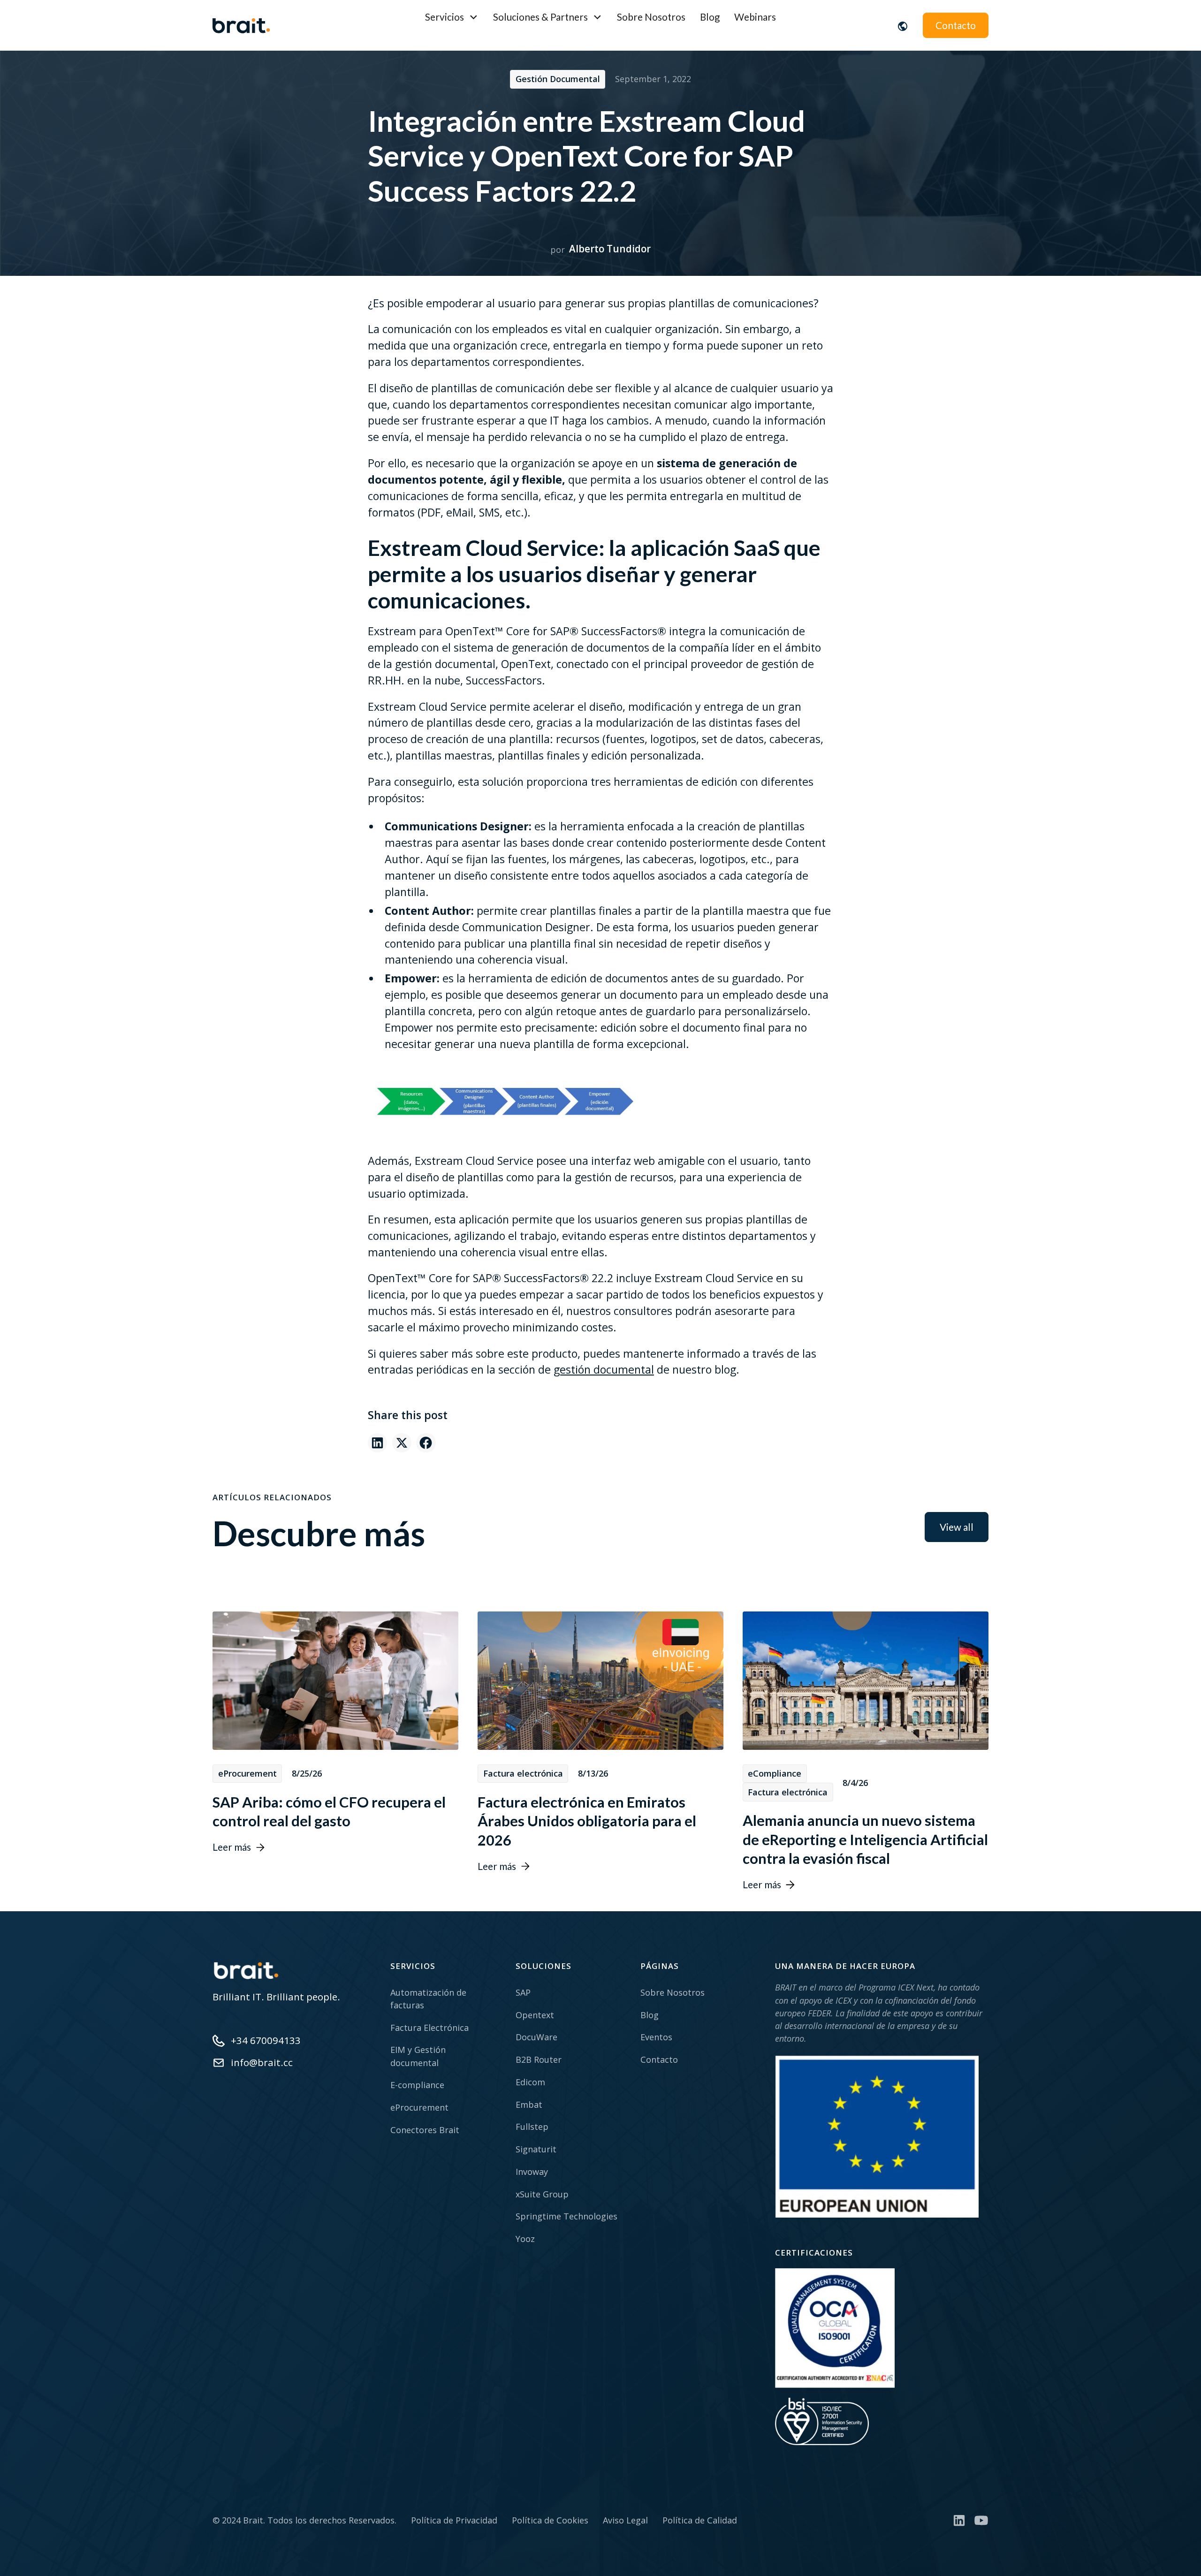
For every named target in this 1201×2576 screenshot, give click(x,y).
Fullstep (532, 2127)
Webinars (755, 17)
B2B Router (539, 2059)
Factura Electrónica (429, 2028)
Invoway (532, 2172)
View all (957, 1527)
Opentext (535, 2015)
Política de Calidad (700, 2520)
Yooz (525, 2239)
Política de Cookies (550, 2520)
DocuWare (536, 2037)
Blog (710, 17)
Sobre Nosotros (651, 17)
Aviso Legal (625, 2520)
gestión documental (604, 1369)
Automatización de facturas (428, 1999)
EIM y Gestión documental (418, 2056)
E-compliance (417, 2085)
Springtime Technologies (566, 2216)
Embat (529, 2105)
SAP (523, 1992)
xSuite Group (542, 2194)
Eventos (656, 2037)
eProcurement (419, 2107)
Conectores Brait (425, 2130)
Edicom (530, 2082)
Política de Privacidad (454, 2520)
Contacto (956, 25)
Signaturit (536, 2149)
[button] (452, 17)
